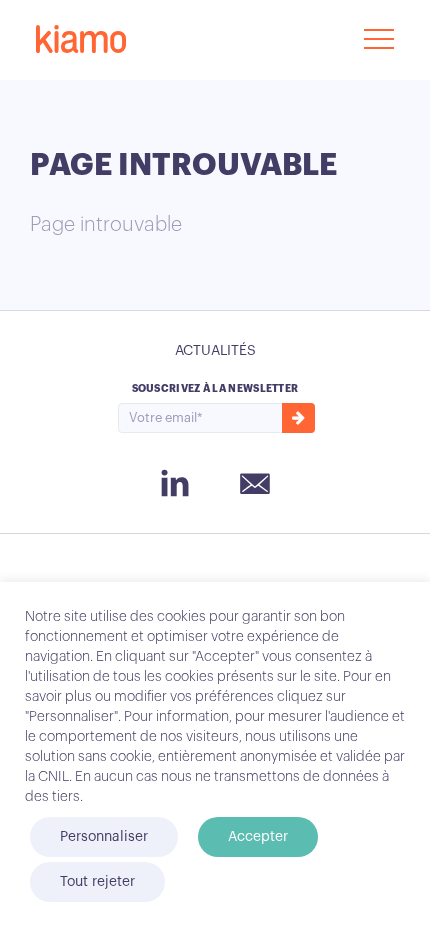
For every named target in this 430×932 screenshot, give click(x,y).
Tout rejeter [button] (97, 882)
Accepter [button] (258, 837)
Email (255, 485)
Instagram (175, 483)
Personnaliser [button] (104, 837)
